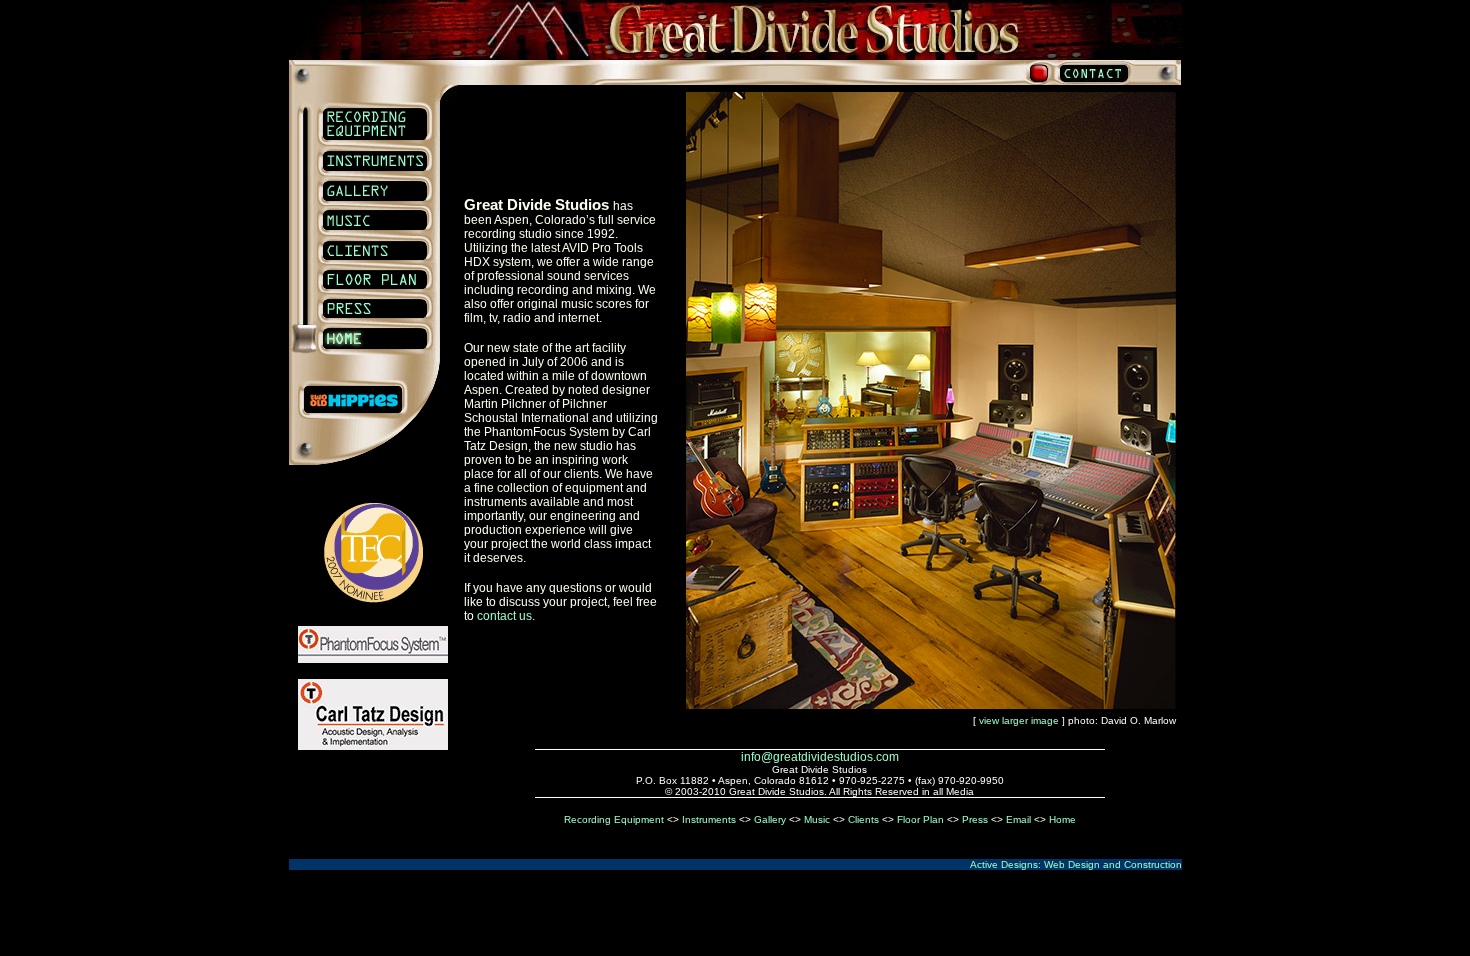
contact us (504, 616)
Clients (863, 819)
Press (975, 819)
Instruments (709, 819)
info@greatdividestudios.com (820, 757)
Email (1018, 819)
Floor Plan (920, 819)
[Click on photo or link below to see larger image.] (931, 703)
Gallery (770, 819)
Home (1062, 819)
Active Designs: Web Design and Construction (1076, 864)
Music (817, 819)
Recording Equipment (614, 819)
